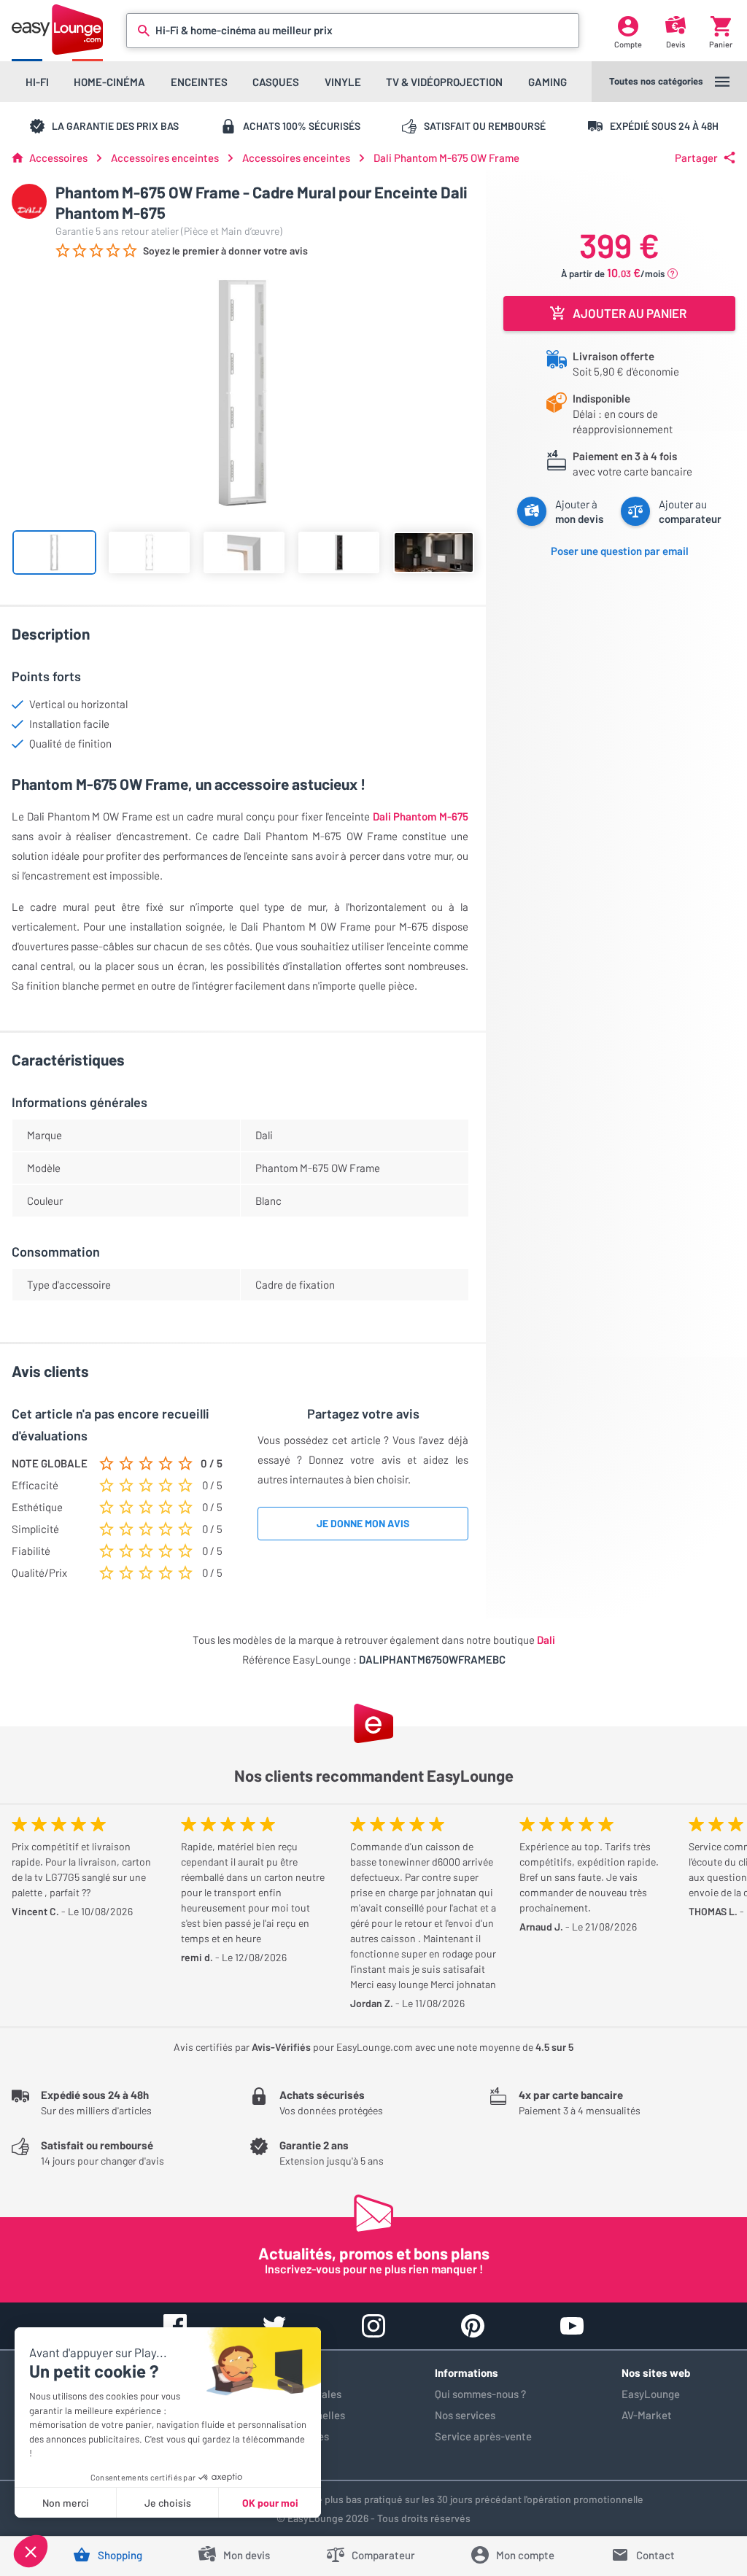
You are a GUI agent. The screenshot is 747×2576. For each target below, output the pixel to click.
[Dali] (29, 201)
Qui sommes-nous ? (480, 2394)
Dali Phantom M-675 (421, 816)
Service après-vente (483, 2436)
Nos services (465, 2415)
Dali (546, 1640)
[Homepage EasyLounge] (57, 30)
